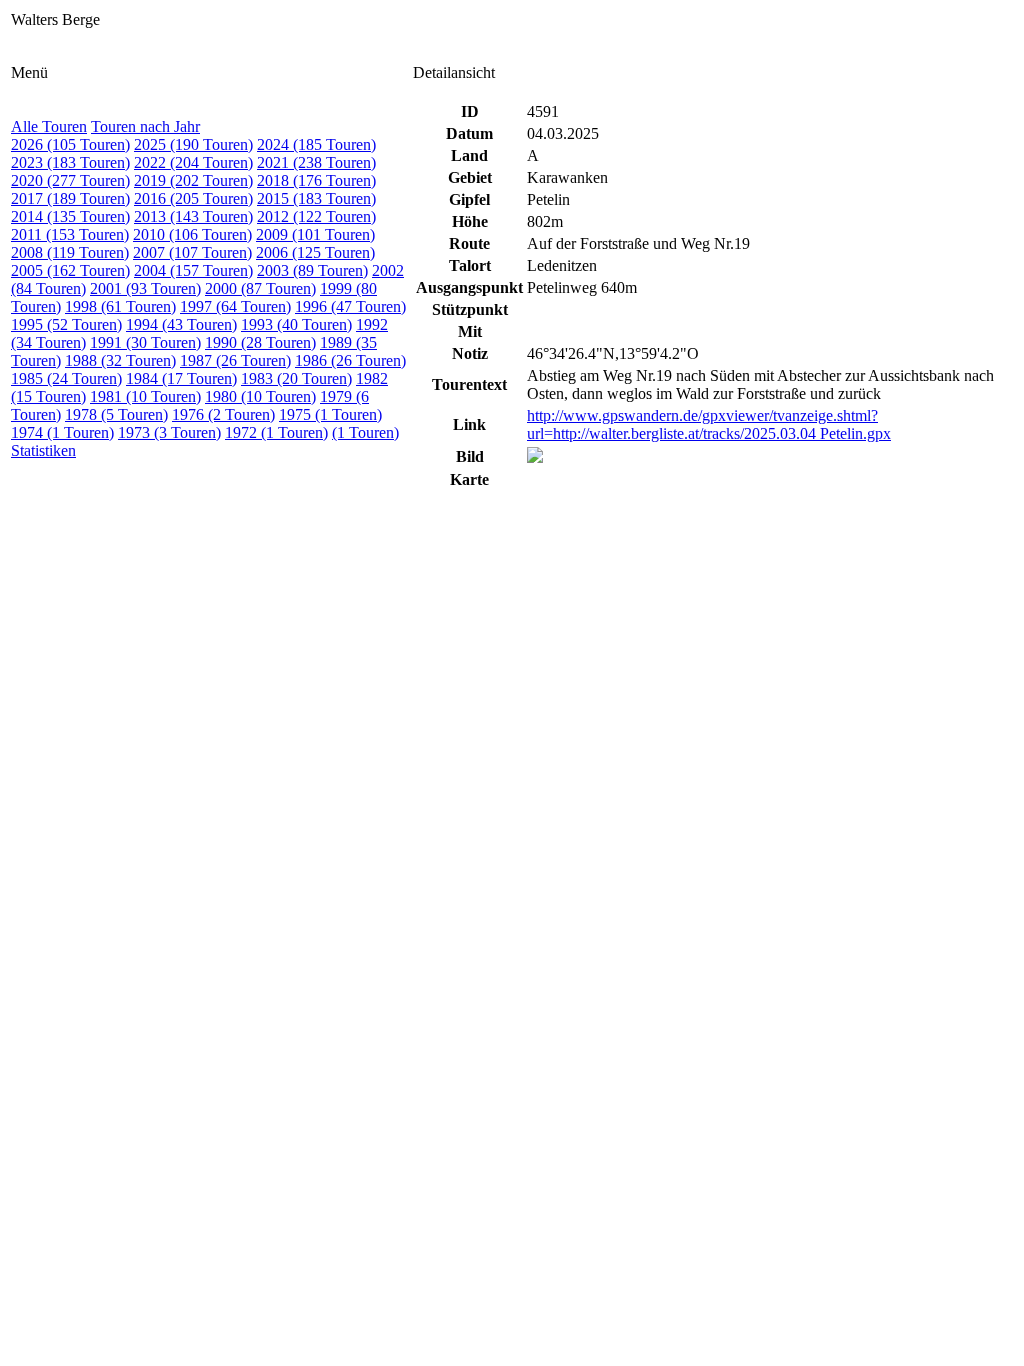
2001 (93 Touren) (145, 288)
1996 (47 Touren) (350, 306)
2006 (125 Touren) (315, 252)
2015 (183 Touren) (316, 198)
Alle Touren (49, 126)
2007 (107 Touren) (192, 252)
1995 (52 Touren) (66, 324)
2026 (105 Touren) (70, 144)
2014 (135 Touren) (70, 216)
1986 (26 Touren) (350, 360)
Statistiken (43, 450)
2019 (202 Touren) (193, 180)
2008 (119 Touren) (70, 252)
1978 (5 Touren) (116, 414)
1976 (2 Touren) (223, 414)
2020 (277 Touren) (70, 180)
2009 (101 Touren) (315, 234)
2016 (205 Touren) (193, 198)
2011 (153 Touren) (70, 234)
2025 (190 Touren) (193, 144)
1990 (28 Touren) (260, 342)
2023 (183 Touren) (70, 162)
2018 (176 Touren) (316, 180)
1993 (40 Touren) (296, 324)
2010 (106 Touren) (192, 234)
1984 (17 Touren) (181, 378)
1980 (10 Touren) (260, 396)
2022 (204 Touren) (193, 162)
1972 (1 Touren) (276, 432)
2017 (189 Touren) (70, 198)
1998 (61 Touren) (120, 306)
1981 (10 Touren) (145, 396)
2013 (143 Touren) (193, 216)
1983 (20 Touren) (296, 378)
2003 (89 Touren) (312, 270)
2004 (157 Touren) (193, 270)
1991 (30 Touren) (145, 342)
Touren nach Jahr (145, 126)
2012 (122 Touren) (316, 216)
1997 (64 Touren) (235, 306)
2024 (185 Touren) (316, 144)
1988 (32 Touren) (120, 360)
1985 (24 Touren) (66, 378)
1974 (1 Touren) (62, 432)
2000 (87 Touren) (260, 288)
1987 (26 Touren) (235, 360)
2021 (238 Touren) (316, 162)
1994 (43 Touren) (181, 324)
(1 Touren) (365, 432)
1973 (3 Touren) (169, 432)
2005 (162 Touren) (70, 270)
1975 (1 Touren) (330, 414)
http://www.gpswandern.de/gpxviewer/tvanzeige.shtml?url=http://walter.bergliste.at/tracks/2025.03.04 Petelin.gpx (709, 424)
